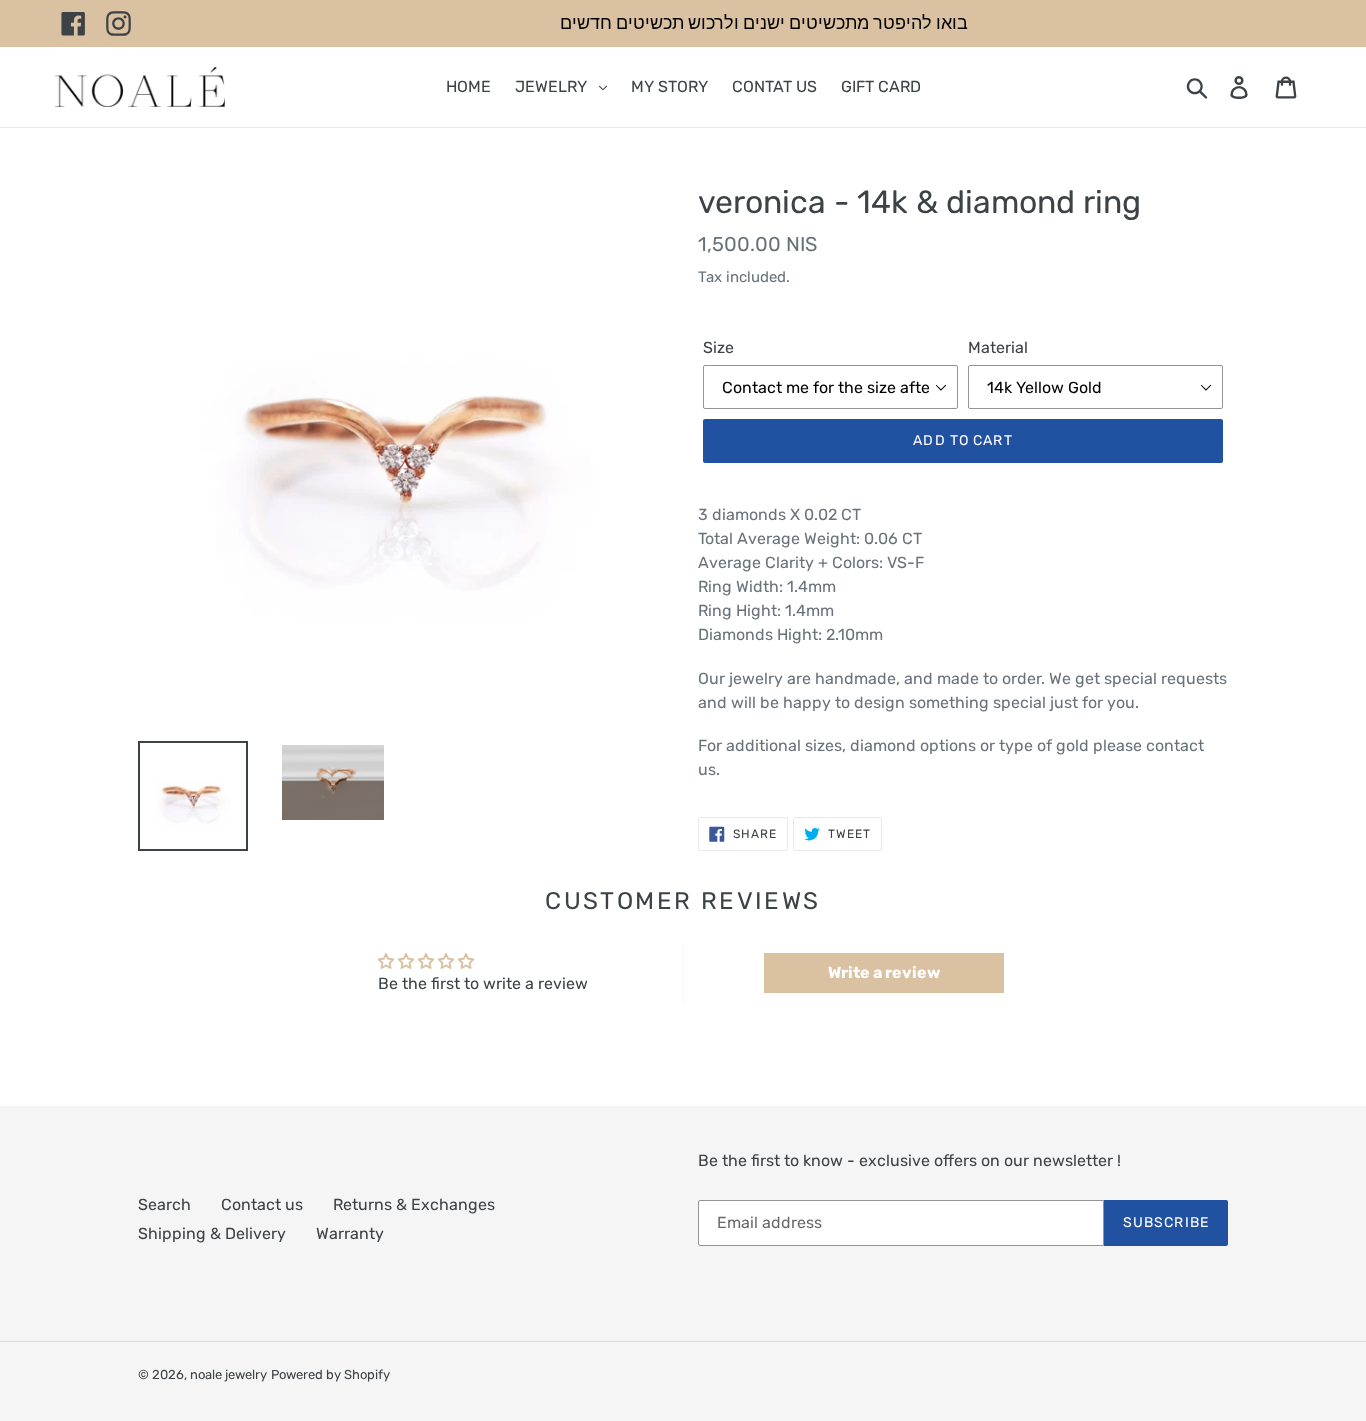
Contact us (262, 1204)
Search (164, 1204)
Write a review (884, 972)
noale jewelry (228, 1374)
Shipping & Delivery (212, 1233)
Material (998, 347)
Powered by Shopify (330, 1374)
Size (718, 347)
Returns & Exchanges (414, 1204)
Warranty (350, 1233)
